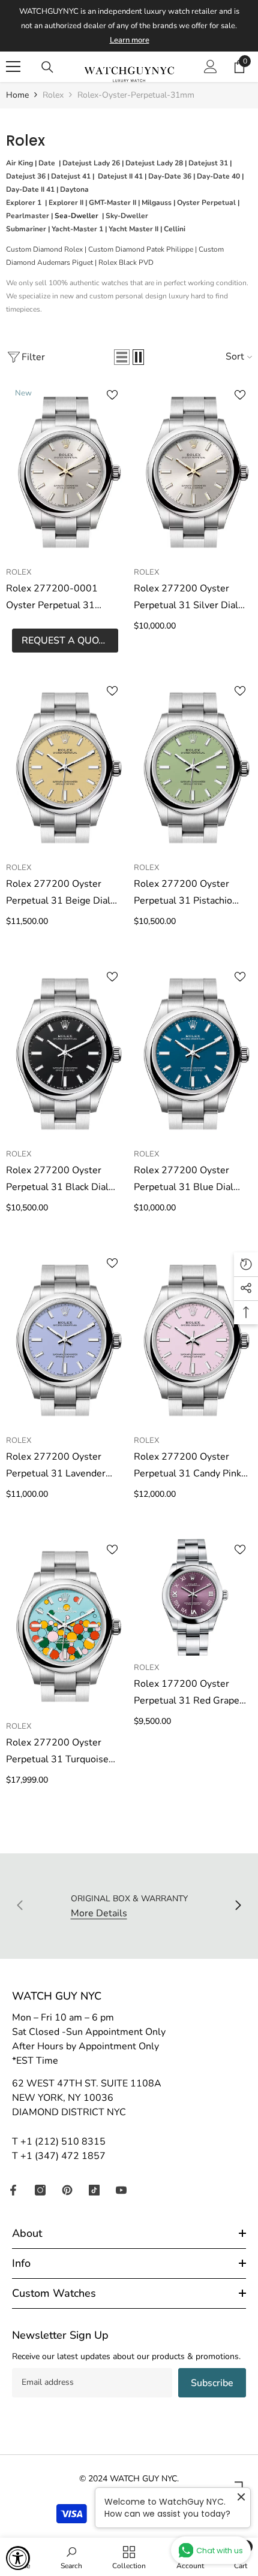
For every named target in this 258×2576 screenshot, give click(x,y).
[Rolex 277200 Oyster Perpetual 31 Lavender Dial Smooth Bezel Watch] (65, 1340)
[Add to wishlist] (112, 395)
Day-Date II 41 (30, 189)
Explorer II (66, 203)
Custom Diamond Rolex (44, 249)
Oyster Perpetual (206, 203)
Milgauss (157, 203)
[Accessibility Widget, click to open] (18, 2558)
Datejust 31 (208, 163)
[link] (71, 2557)
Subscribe (212, 2383)
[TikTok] (94, 2190)
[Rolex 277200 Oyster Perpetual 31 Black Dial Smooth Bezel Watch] (65, 1053)
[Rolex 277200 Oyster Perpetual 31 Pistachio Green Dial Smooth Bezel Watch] (193, 768)
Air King (19, 163)
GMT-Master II (112, 203)
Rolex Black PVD (126, 262)
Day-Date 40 (218, 176)
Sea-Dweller (77, 216)
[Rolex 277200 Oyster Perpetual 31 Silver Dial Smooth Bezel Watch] (193, 472)
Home (17, 95)
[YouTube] (121, 2190)
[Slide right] (238, 1906)
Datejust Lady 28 (154, 163)
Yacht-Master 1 (77, 229)
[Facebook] (13, 2190)
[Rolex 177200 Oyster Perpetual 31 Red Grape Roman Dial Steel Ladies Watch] (193, 1597)
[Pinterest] (67, 2190)
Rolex (53, 95)
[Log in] (211, 67)
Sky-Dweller (127, 216)
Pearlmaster (28, 216)
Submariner (26, 229)
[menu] (13, 67)
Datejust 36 (26, 176)
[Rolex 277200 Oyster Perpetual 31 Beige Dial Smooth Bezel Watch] (65, 768)
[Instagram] (40, 2190)
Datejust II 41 (120, 176)
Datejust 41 (71, 176)
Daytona (74, 189)
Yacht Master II (133, 229)
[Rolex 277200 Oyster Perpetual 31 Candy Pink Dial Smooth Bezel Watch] (193, 1340)
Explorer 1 (24, 203)
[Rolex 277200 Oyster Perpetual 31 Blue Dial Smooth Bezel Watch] (193, 1053)
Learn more (130, 40)
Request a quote (66, 641)
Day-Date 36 (170, 176)
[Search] (47, 67)
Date (47, 163)
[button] (122, 357)
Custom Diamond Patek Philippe (141, 249)
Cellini (175, 229)
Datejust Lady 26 (91, 163)
